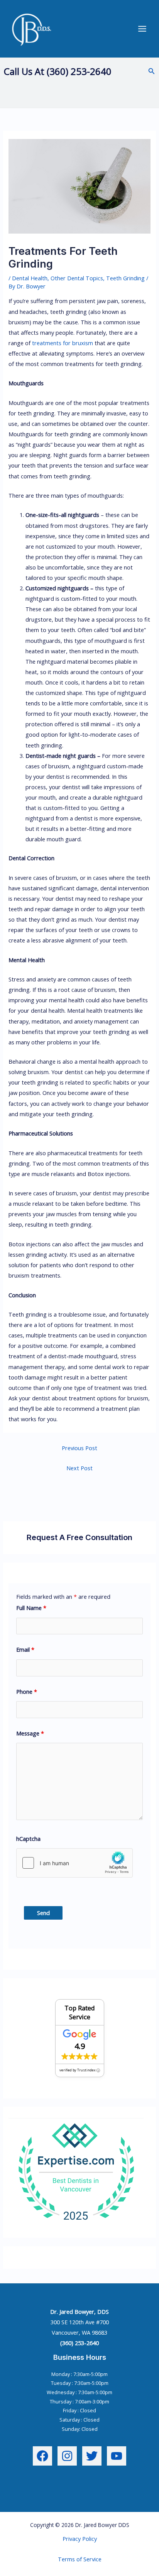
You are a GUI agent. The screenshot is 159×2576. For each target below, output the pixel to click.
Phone (27, 1691)
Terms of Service (80, 2559)
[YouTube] (117, 2456)
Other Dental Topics (77, 278)
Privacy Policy (80, 2539)
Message (30, 1733)
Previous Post (79, 1448)
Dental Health (30, 278)
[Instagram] (67, 2456)
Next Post (79, 1468)
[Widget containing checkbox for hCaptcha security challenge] (74, 1863)
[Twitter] (92, 2456)
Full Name (31, 1608)
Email (25, 1649)
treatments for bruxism (63, 343)
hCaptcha (28, 1839)
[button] (152, 71)
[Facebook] (42, 2456)
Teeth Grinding (125, 278)
